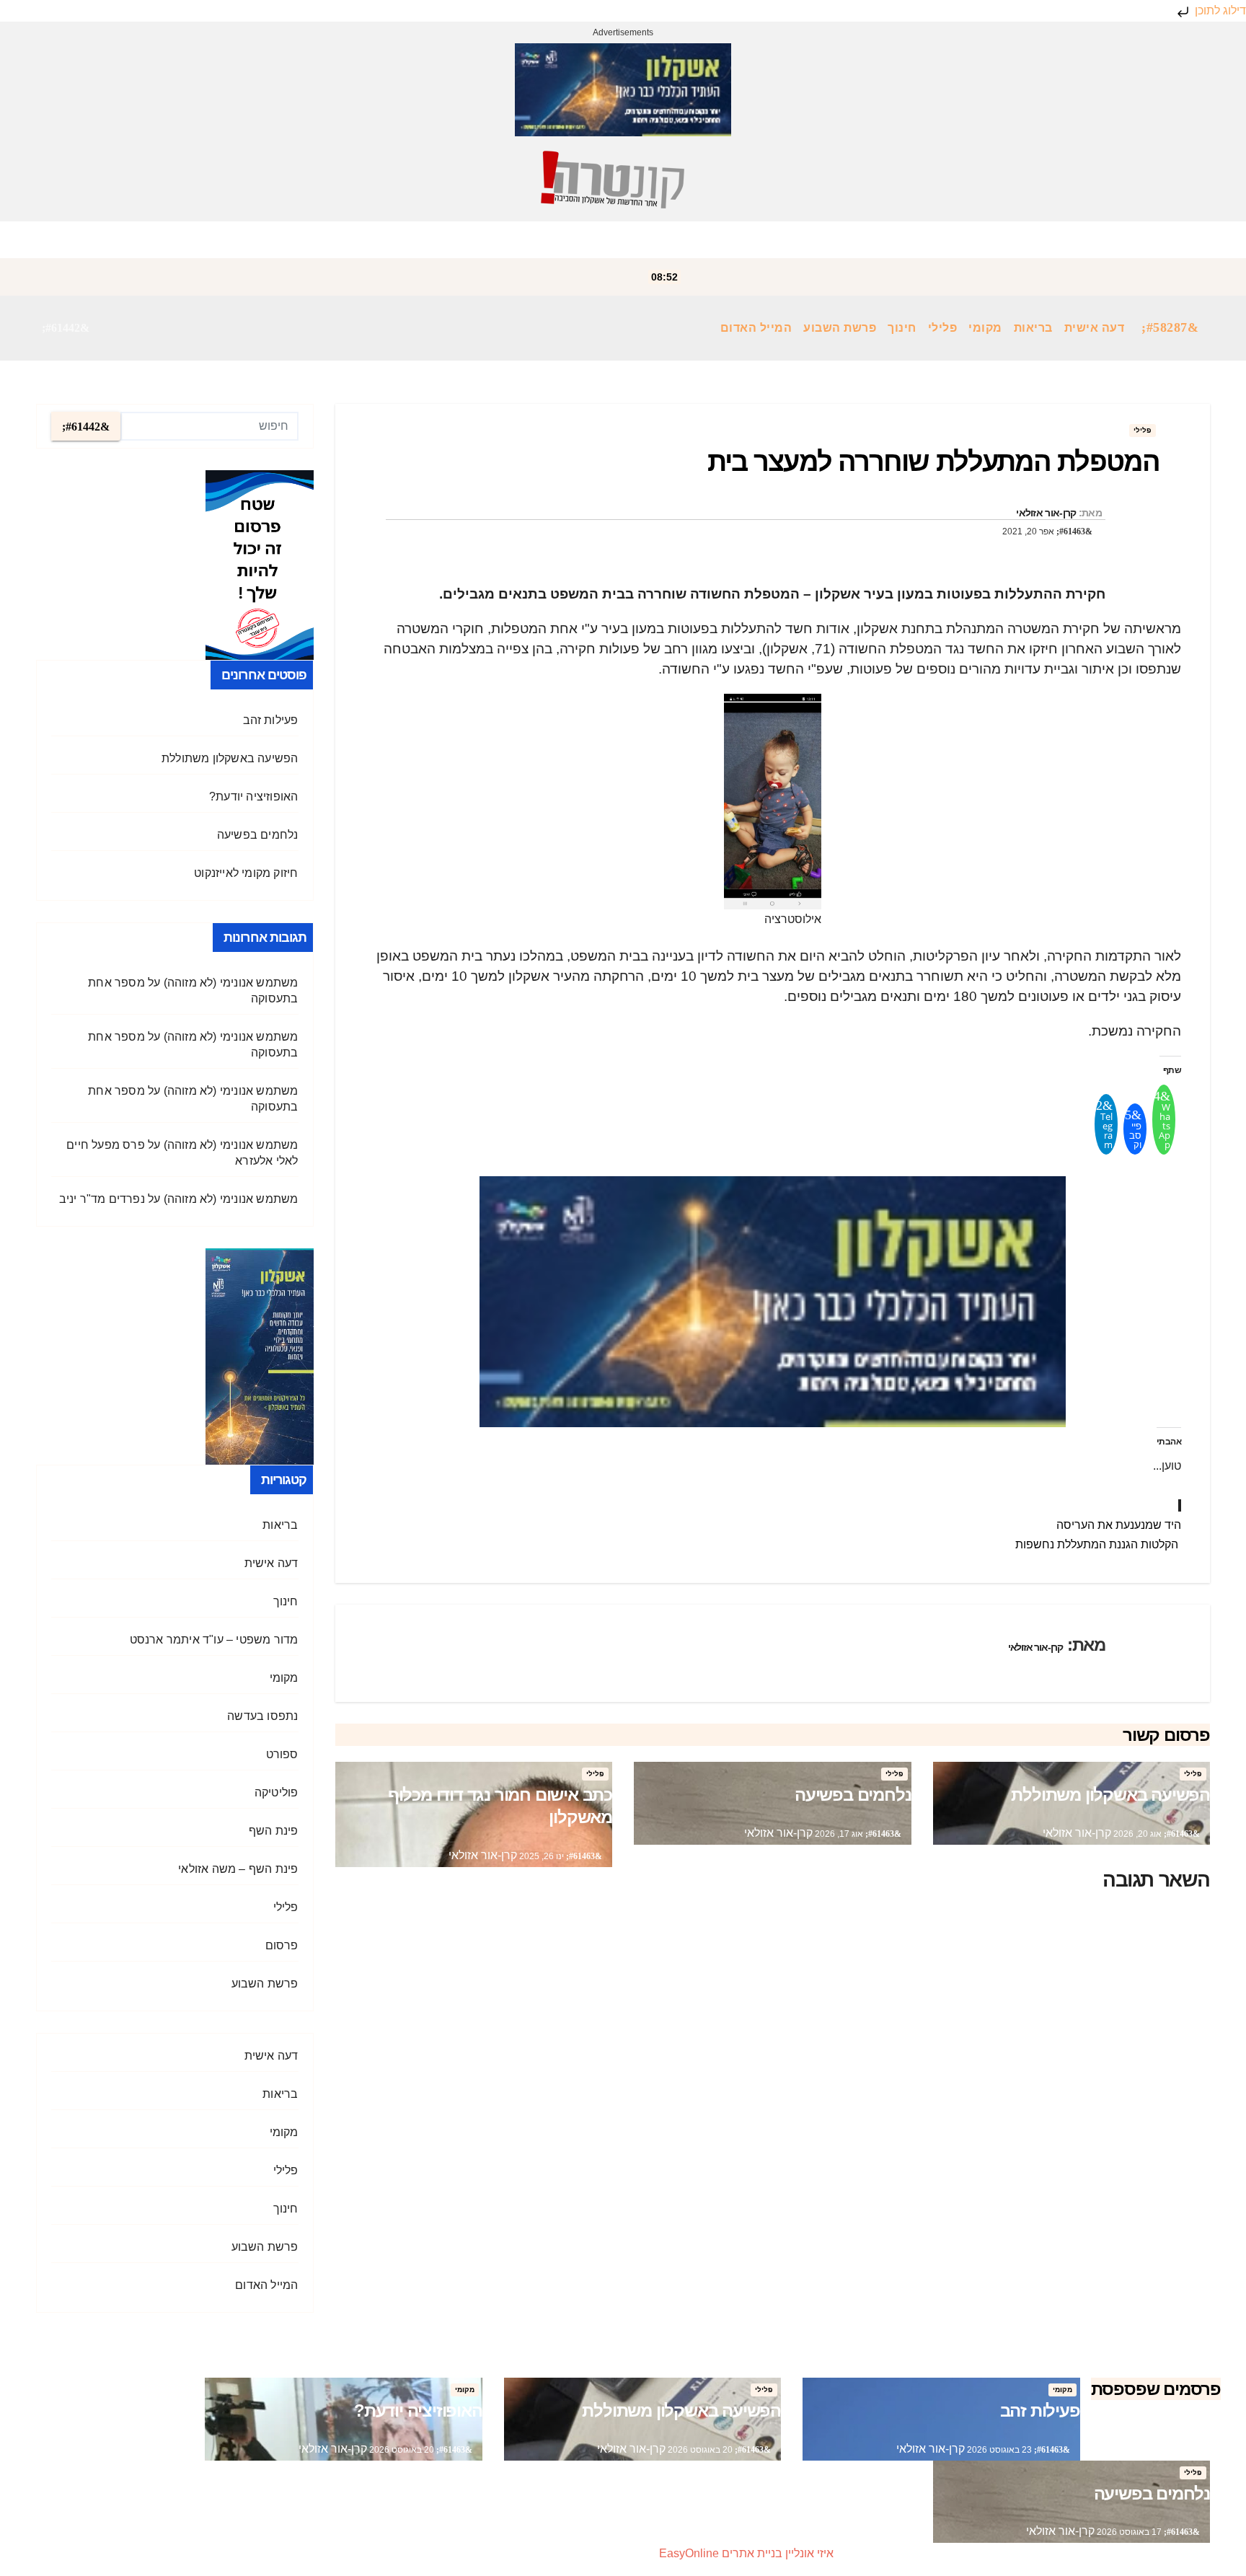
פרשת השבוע (840, 328)
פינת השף (274, 1831)
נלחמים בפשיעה (853, 1795)
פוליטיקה (277, 1792)
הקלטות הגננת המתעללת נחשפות (1098, 1544)
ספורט (282, 1754)
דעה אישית (1095, 328)
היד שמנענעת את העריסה (1119, 1525)
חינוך (902, 328)
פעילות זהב (271, 720)
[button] (66, 328)
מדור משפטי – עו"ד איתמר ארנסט (214, 1640)
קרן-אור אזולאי (1046, 513)
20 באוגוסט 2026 (699, 2450)
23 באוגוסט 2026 (998, 2450)
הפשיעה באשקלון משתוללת (1110, 1795)
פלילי (943, 328)
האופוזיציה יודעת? (253, 797)
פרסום (282, 1945)
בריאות (1033, 328)
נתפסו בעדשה (262, 1716)
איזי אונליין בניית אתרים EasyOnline (746, 2553)
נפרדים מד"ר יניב (102, 1199)
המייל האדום (756, 328)
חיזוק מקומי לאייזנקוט (246, 873)
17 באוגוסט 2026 (1128, 2532)
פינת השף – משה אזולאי (238, 1869)
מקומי (985, 328)
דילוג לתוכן (1219, 10)
